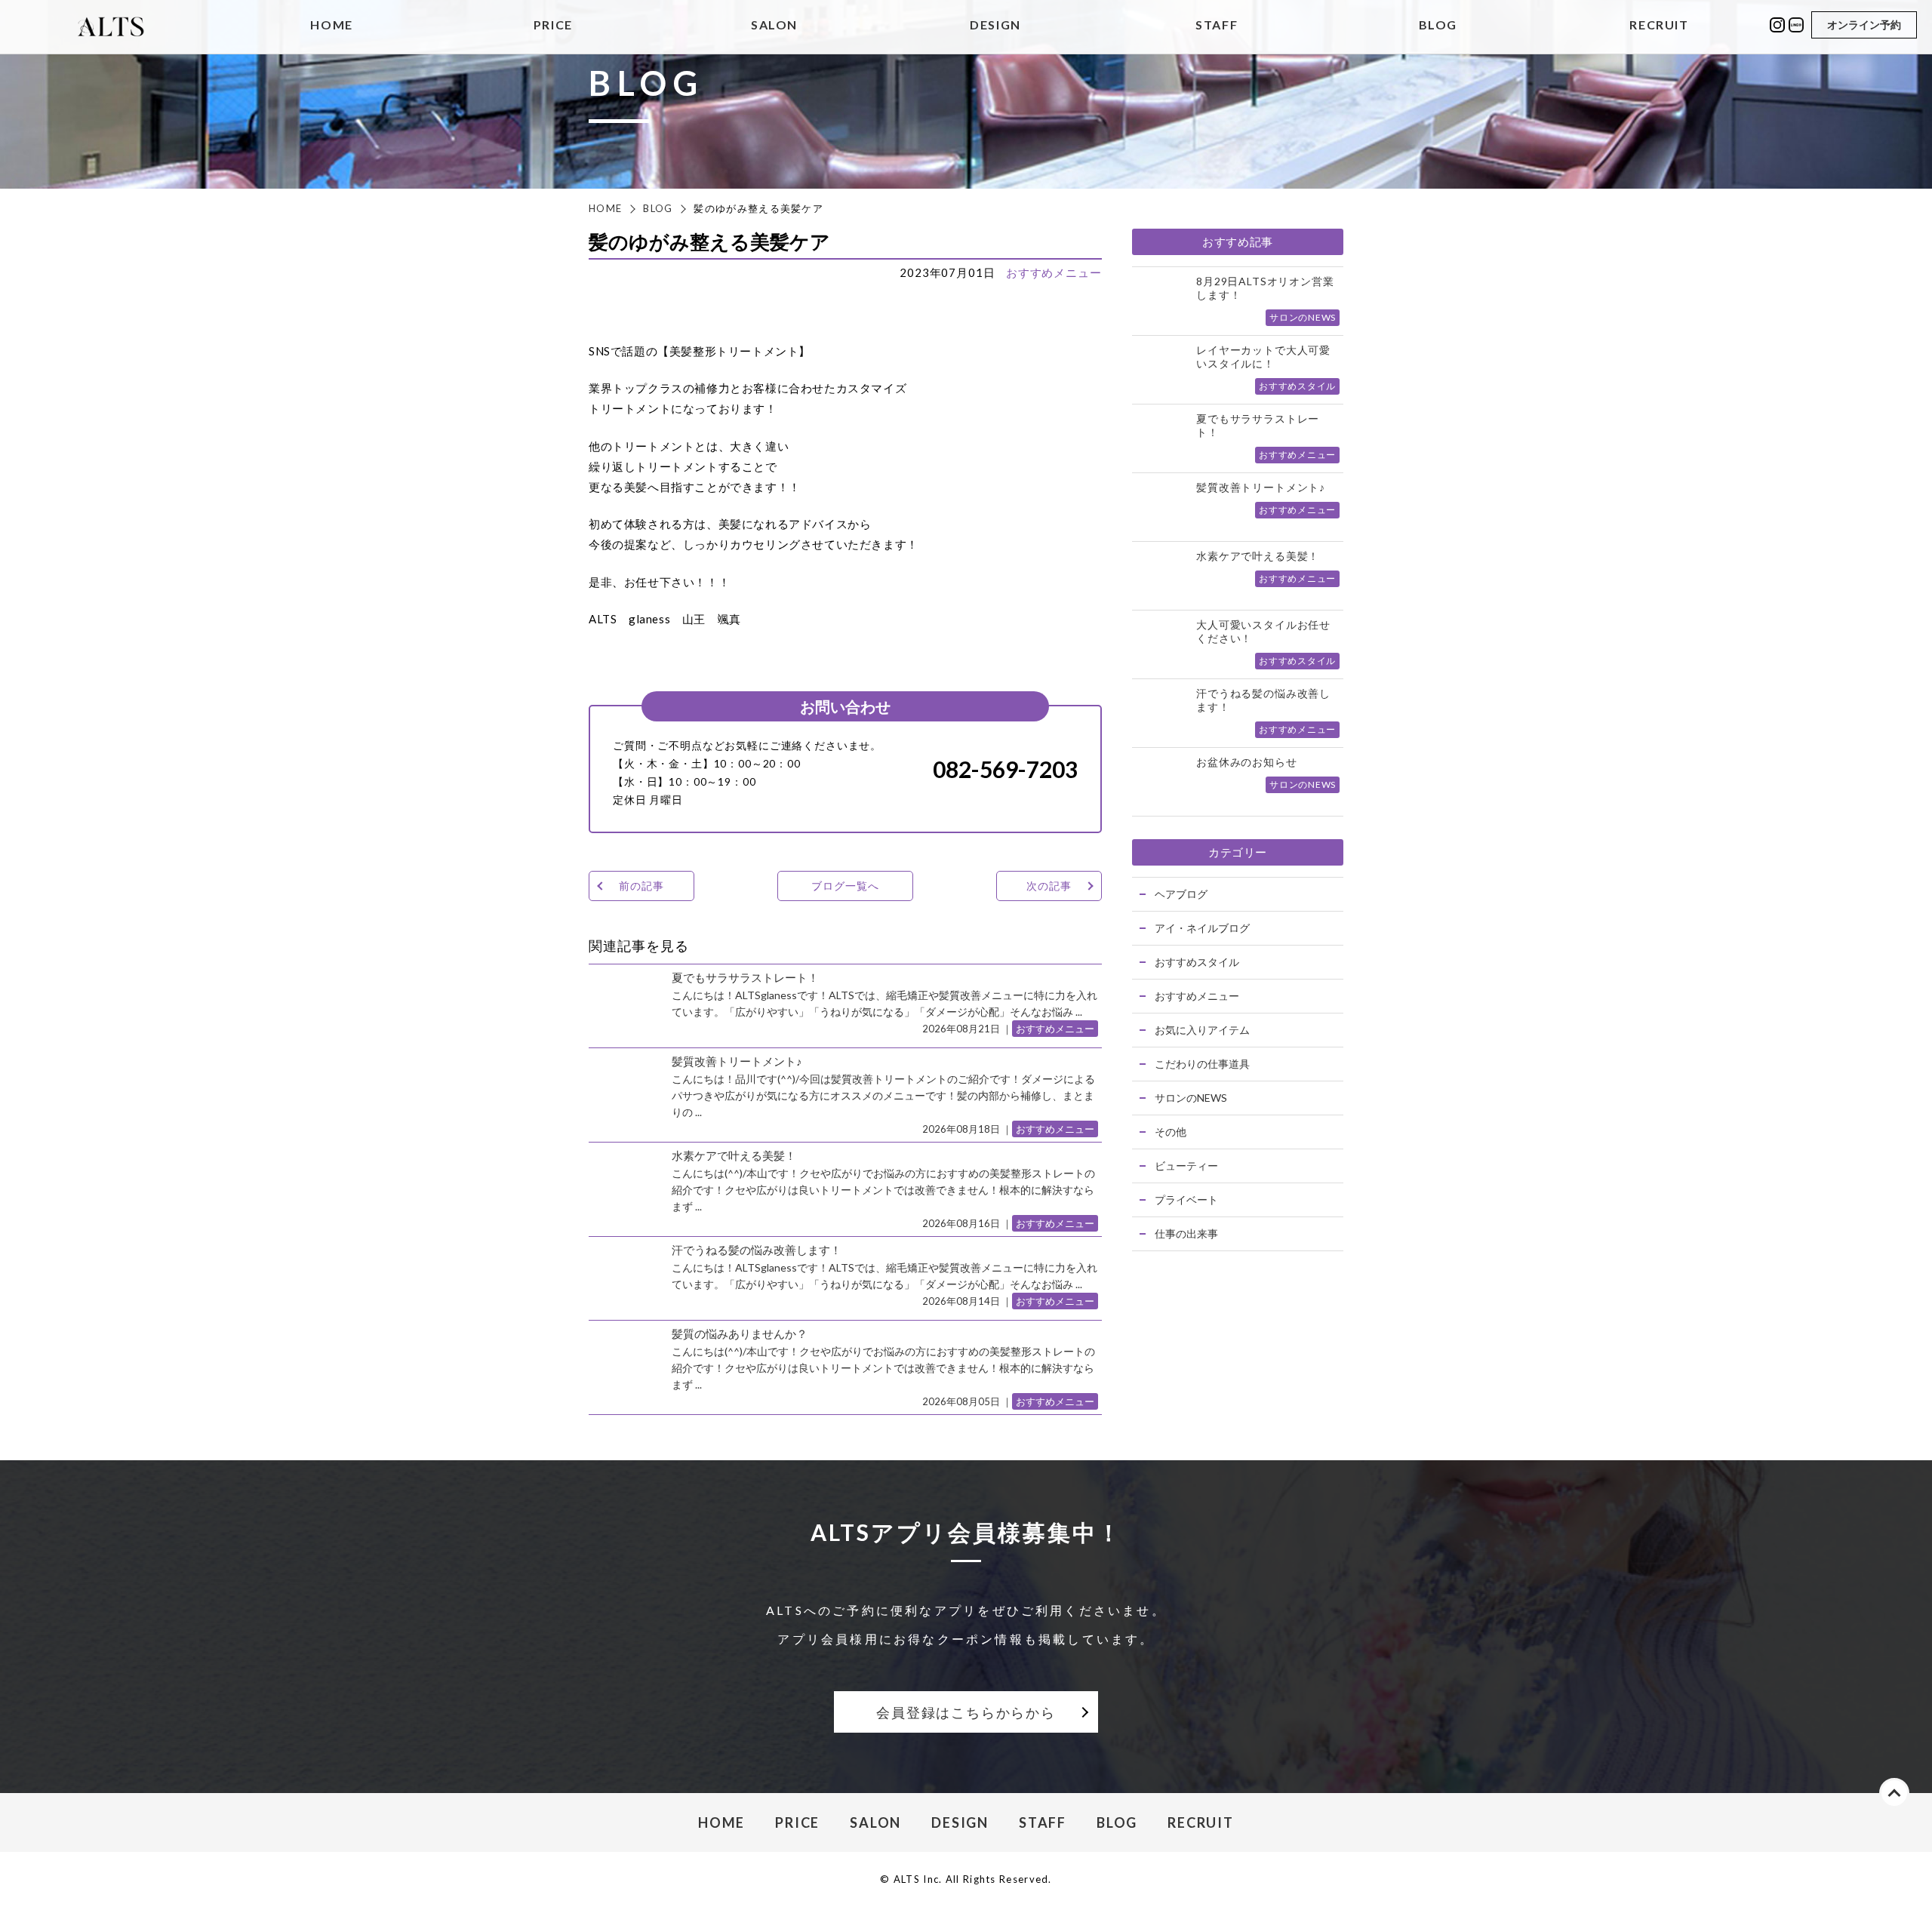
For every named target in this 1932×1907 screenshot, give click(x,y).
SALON (774, 25)
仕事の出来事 (1186, 1233)
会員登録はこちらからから (966, 1712)
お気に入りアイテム (1202, 1030)
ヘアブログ (1181, 894)
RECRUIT (1659, 25)
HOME (331, 25)
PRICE (553, 25)
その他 (1171, 1132)
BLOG (1438, 25)
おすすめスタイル (1197, 962)
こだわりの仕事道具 (1202, 1064)
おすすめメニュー (1054, 272)
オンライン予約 (1864, 25)
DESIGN (995, 25)
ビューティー (1186, 1166)
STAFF (1217, 25)
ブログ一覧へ (845, 886)
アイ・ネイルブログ (1202, 928)
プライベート (1186, 1200)
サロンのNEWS (1191, 1098)
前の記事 (641, 886)
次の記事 (1049, 886)
